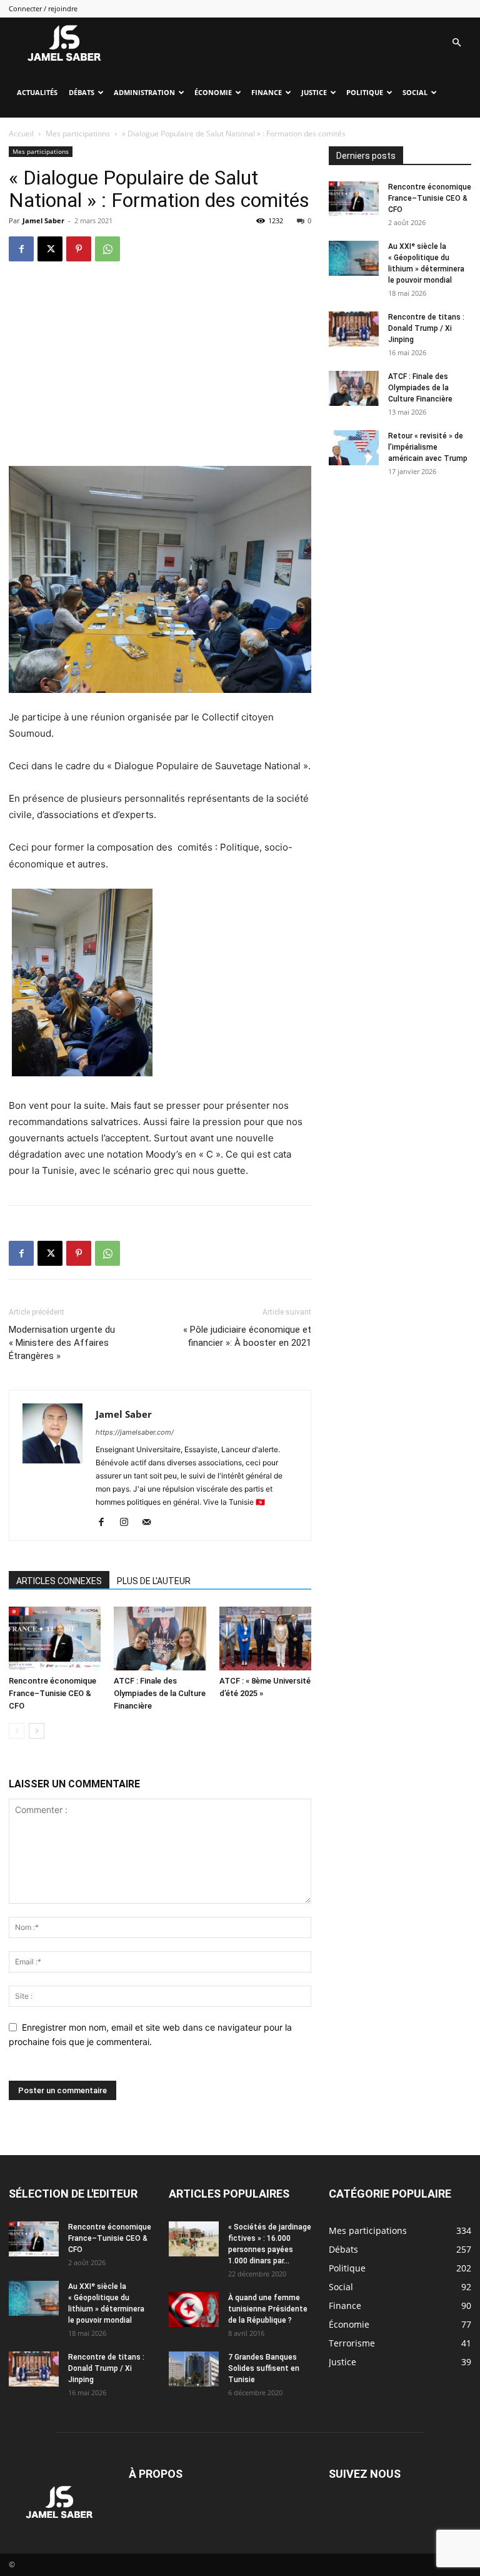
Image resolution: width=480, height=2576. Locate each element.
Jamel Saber (43, 220)
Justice (314, 92)
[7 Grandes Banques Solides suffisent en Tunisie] (194, 2369)
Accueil (21, 134)
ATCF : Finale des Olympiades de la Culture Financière (160, 1693)
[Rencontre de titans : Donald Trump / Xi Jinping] (354, 329)
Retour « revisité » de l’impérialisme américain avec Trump (428, 447)
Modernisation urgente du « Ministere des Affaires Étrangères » (62, 1343)
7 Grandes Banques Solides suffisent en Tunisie (264, 2368)
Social (415, 92)
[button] (456, 43)
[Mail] (151, 1523)
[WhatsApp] (107, 249)
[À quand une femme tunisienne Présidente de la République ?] (194, 2310)
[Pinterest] (79, 249)
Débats (82, 92)
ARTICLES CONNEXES (59, 1581)
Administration (144, 92)
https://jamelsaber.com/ (135, 1432)
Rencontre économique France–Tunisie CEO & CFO (52, 1693)
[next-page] (37, 1731)
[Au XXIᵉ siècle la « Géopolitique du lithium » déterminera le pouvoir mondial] (354, 258)
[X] (50, 249)
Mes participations (78, 134)
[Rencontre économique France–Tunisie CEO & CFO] (55, 1638)
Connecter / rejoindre (43, 8)
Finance (267, 92)
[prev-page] (17, 1731)
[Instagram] (128, 1523)
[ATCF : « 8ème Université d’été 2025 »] (265, 1638)
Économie (213, 92)
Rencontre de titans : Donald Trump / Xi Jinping (426, 328)
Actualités (37, 92)
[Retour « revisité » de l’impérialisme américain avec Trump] (354, 448)
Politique (365, 92)
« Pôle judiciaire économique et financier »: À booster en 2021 (247, 1336)
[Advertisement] (160, 372)
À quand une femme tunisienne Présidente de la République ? (268, 2309)
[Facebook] (21, 249)
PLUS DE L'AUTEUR (154, 1581)
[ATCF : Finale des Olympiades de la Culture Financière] (160, 1638)
